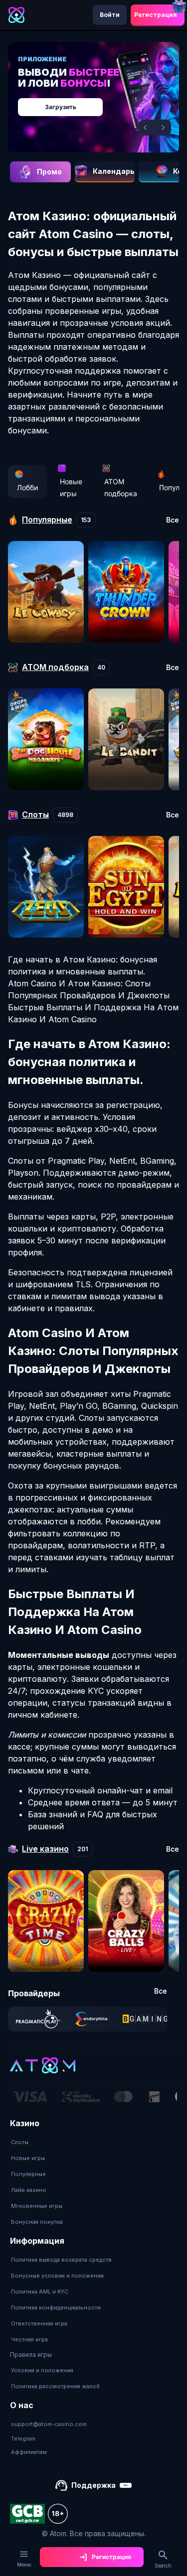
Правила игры (31, 2355)
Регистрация (156, 15)
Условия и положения (42, 2370)
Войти (110, 15)
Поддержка (93, 2485)
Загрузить (61, 107)
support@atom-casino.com (49, 2424)
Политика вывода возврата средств (61, 2260)
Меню (24, 2565)
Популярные (28, 2174)
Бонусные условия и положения (57, 2276)
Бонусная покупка (37, 2222)
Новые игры (71, 487)
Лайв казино (29, 2190)
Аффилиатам (29, 2452)
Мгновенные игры (37, 2206)
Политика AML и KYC (40, 2292)
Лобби (27, 487)
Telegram (23, 2439)
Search (163, 2566)
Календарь (114, 171)
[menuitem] (37, 2142)
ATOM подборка (121, 487)
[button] (147, 128)
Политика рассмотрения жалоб (55, 2386)
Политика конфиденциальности (56, 2307)
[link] (38, 2019)
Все (173, 520)
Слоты (20, 2142)
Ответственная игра (39, 2323)
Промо (49, 172)
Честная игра (29, 2339)
